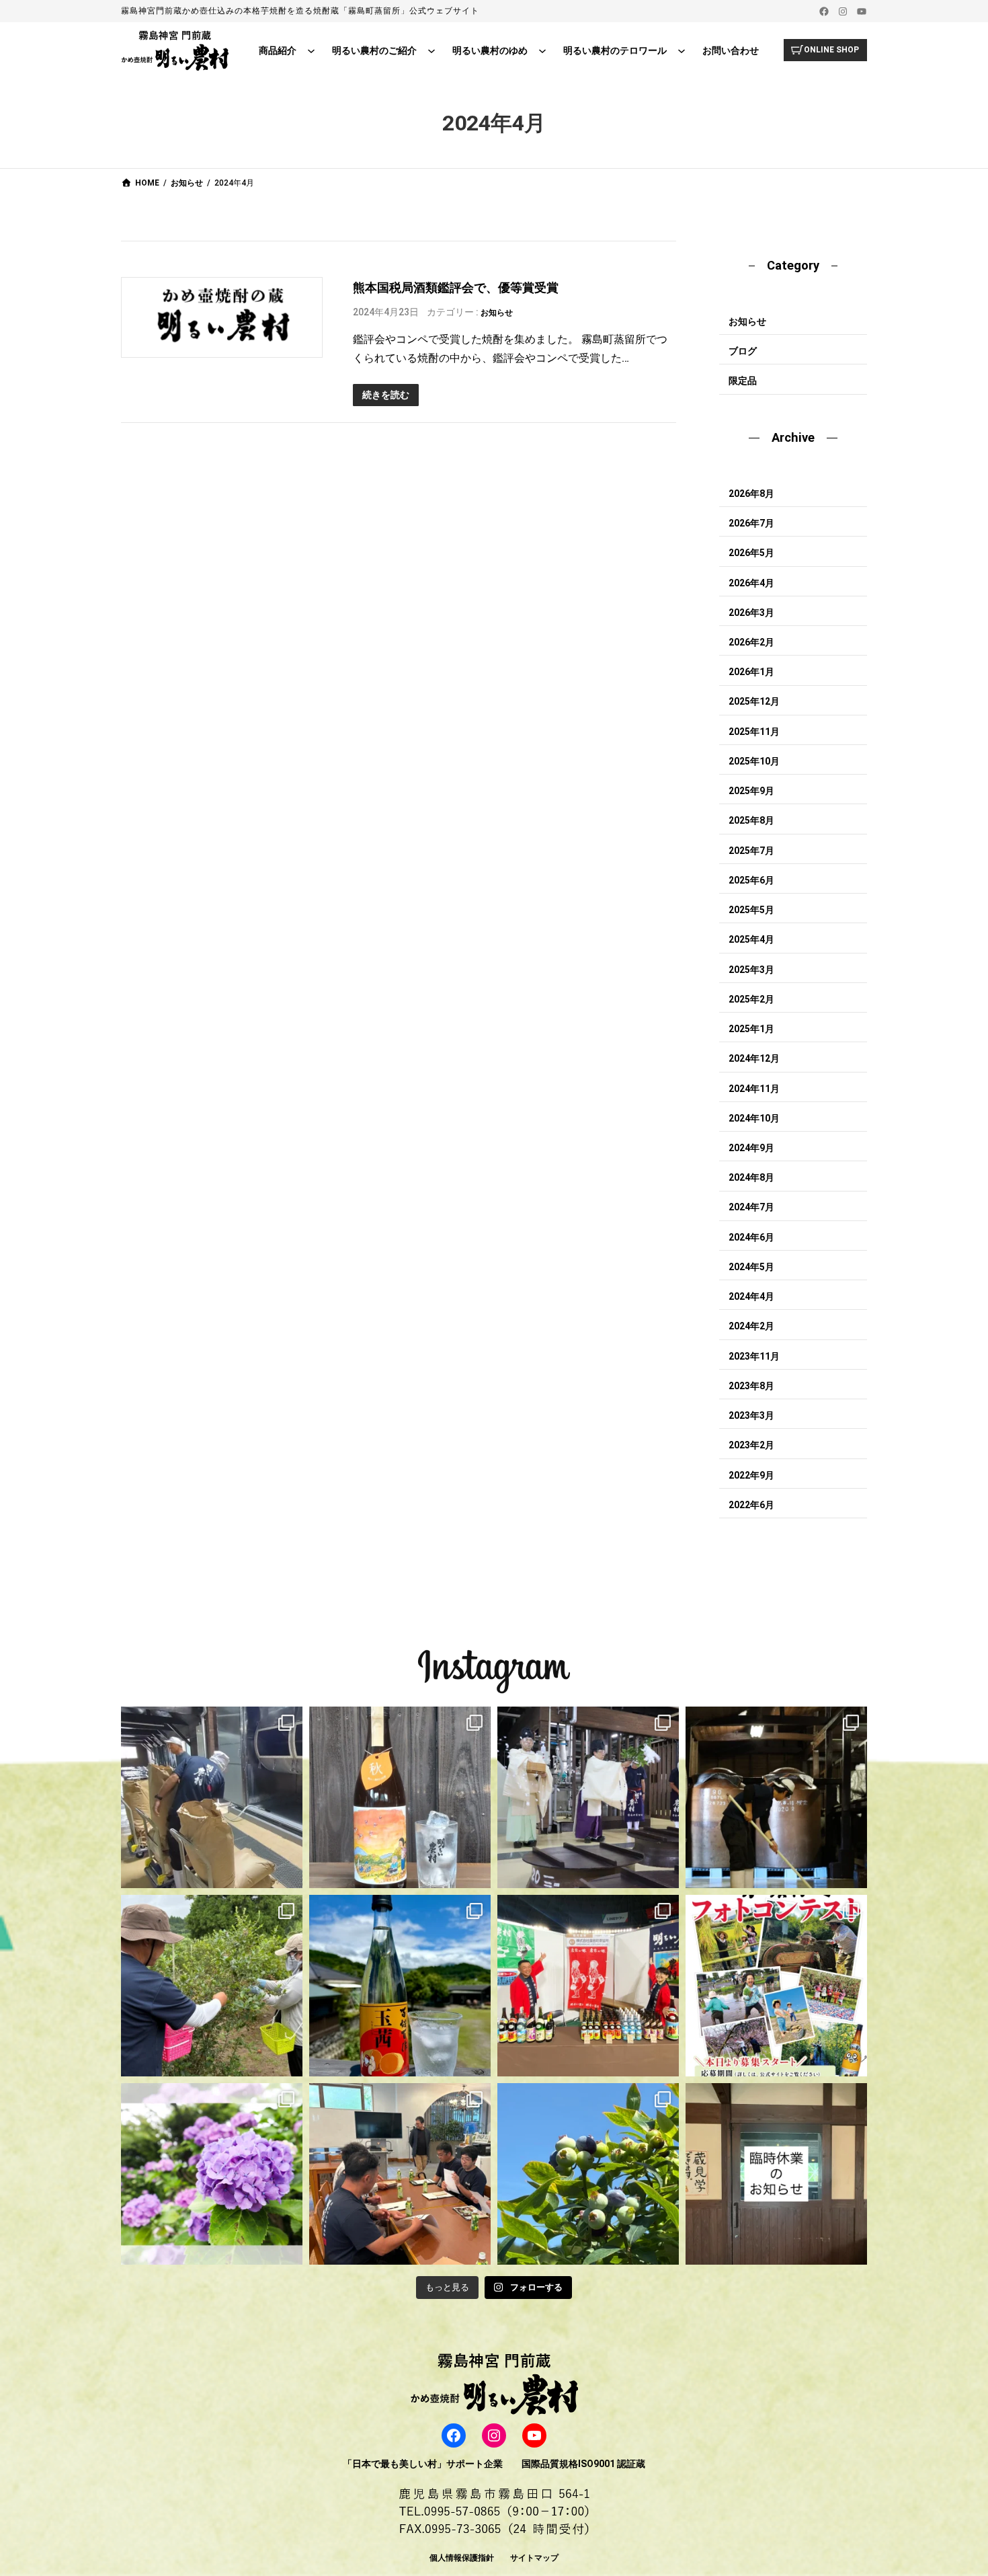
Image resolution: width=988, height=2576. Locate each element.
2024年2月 (751, 1326)
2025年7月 (751, 851)
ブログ (743, 351)
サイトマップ (534, 2558)
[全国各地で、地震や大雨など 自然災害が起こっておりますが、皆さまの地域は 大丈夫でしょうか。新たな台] (588, 1986)
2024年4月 (751, 1296)
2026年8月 (751, 494)
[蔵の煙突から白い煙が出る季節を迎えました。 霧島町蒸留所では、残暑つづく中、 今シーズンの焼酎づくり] (212, 1797)
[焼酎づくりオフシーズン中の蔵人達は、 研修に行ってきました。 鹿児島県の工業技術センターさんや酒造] (400, 2174)
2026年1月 (751, 672)
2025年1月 (751, 1029)
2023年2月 (751, 1445)
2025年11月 (754, 732)
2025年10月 (754, 761)
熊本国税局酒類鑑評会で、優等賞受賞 (456, 287)
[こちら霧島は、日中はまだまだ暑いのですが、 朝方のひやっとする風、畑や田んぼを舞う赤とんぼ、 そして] (400, 1797)
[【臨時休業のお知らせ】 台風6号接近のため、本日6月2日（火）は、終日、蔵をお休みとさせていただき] (776, 2174)
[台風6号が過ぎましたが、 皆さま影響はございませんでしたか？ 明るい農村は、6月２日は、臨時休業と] (588, 2174)
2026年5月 (751, 553)
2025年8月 (751, 820)
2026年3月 (751, 613)
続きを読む (386, 395)
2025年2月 (751, 999)
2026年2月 (751, 642)
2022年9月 (751, 1475)
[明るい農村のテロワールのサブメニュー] (682, 50)
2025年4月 (751, 939)
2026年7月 (751, 523)
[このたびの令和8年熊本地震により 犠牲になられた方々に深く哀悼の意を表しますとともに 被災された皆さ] (776, 1797)
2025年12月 (754, 701)
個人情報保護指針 (462, 2558)
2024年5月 (751, 1267)
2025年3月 (751, 970)
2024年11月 (754, 1089)
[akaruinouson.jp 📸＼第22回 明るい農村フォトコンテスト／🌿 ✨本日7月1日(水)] (776, 1986)
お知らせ (497, 313)
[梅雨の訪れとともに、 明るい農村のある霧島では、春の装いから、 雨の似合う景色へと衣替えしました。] (212, 2174)
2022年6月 (751, 1505)
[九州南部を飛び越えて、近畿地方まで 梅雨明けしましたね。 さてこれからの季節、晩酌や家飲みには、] (400, 1986)
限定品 (743, 381)
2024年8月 (751, 1177)
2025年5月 (751, 910)
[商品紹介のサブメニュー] (311, 50)
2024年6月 (751, 1237)
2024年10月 (754, 1118)
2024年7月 (751, 1207)
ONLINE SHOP (831, 50)
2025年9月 (751, 791)
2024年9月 (751, 1148)
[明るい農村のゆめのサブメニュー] (542, 50)
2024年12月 (754, 1058)
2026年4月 (751, 583)
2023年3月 (751, 1415)
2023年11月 (754, 1356)
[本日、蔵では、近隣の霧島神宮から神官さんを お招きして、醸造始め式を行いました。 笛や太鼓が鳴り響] (588, 1797)
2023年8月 (751, 1386)
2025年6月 (751, 880)
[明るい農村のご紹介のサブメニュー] (431, 50)
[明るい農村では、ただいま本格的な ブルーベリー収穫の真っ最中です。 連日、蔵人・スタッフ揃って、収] (212, 1986)
